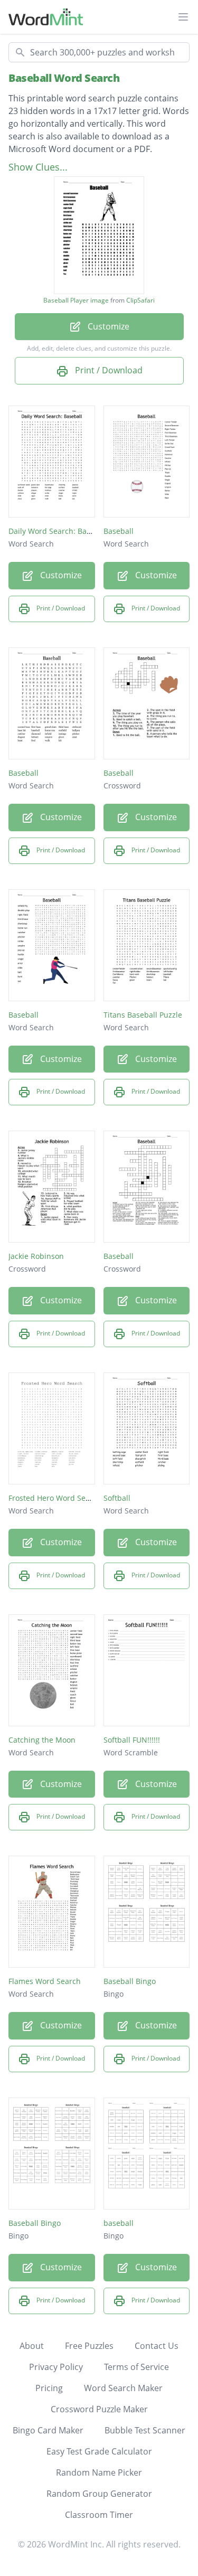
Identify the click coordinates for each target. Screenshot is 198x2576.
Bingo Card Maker (48, 2430)
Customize (107, 326)
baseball (119, 2223)
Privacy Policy (56, 2367)
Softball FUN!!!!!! (132, 1740)
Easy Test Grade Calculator (99, 2451)
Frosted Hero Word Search (55, 1498)
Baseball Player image (76, 300)
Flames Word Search (45, 1981)
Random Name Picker (99, 2472)
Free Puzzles (89, 2346)
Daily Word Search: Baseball (58, 531)
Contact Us (157, 2346)
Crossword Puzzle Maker (99, 2409)
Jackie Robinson (36, 1256)
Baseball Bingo (130, 1981)
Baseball (119, 531)
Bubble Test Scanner (145, 2430)
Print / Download (108, 370)
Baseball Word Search (64, 78)
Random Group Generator (99, 2494)
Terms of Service (136, 2367)
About (32, 2346)
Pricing (49, 2388)
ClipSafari (140, 300)
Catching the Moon (42, 1740)
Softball (117, 1498)
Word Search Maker (123, 2388)
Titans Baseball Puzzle (143, 1015)
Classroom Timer (99, 2515)
